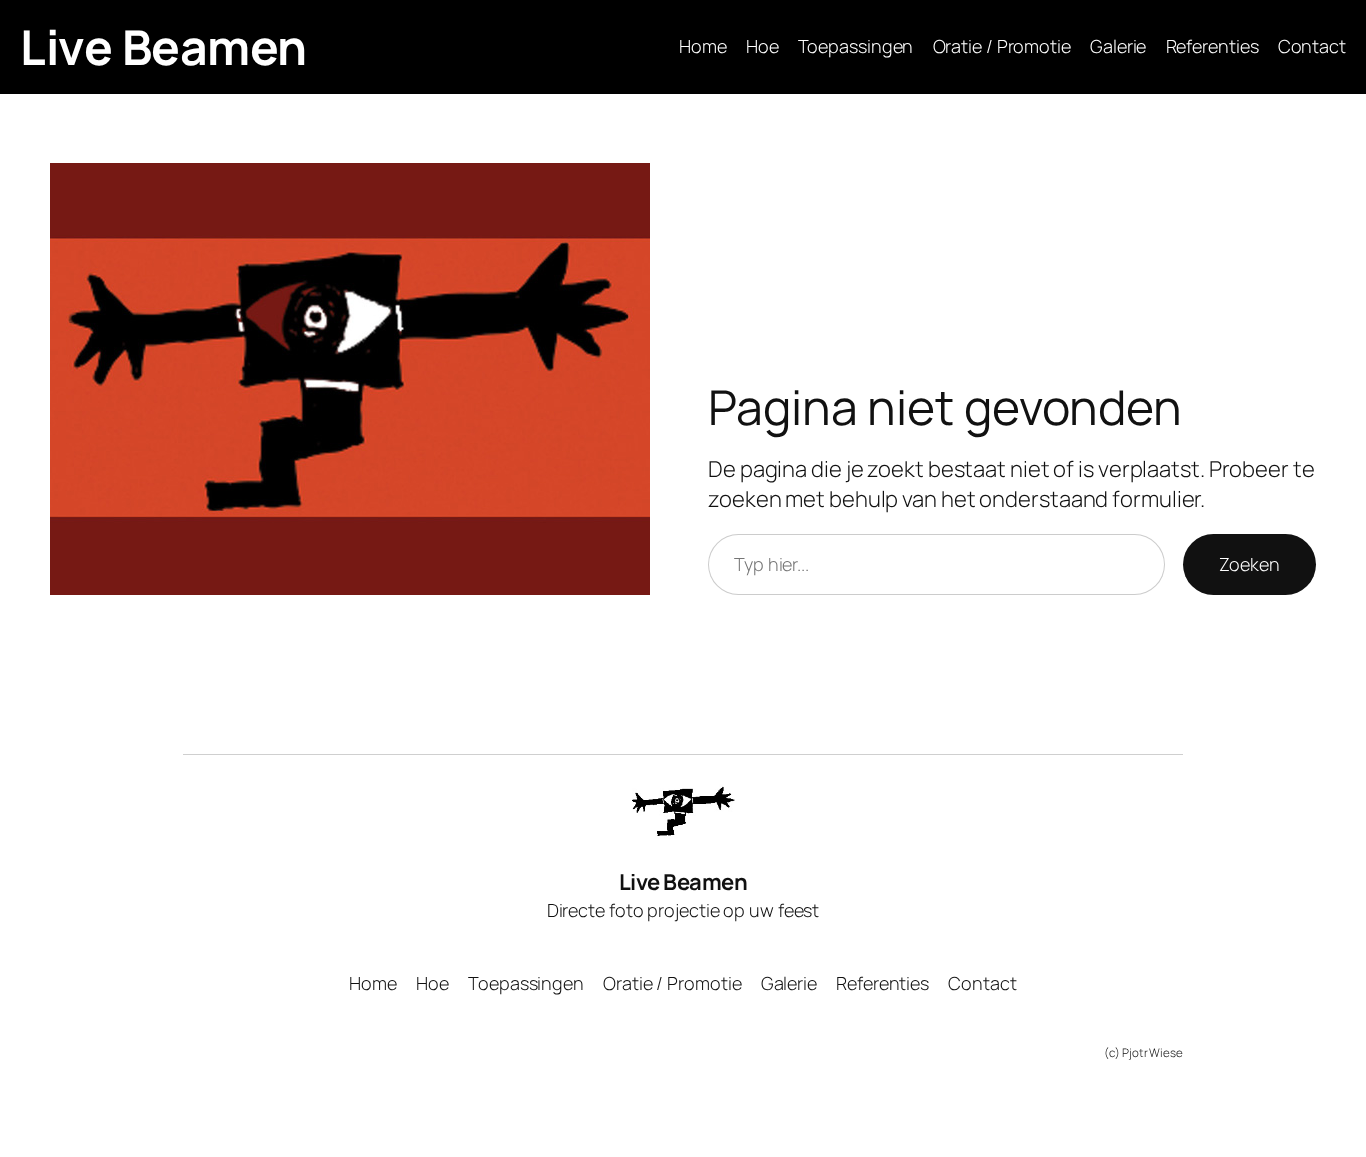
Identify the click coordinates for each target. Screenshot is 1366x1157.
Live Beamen (163, 46)
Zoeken (1249, 564)
